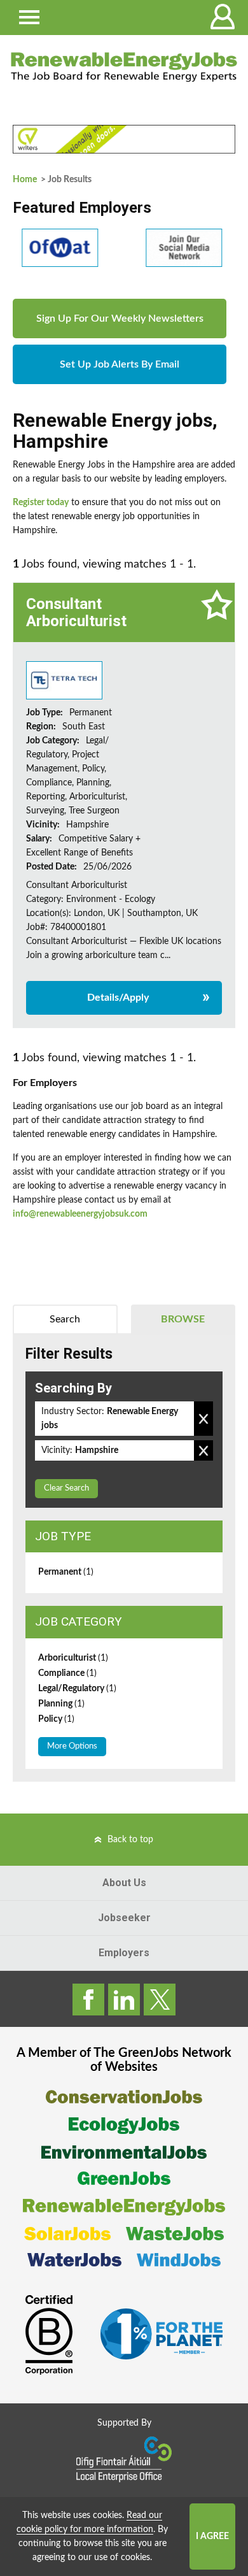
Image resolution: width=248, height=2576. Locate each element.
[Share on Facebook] (88, 2000)
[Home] (124, 67)
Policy (56, 1719)
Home (25, 180)
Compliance (67, 1673)
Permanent (66, 1572)
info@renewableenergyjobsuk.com (80, 1214)
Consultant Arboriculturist (76, 612)
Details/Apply (118, 998)
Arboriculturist (73, 1658)
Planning (61, 1704)
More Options (72, 1746)
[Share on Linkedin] (124, 2000)
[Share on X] (160, 2000)
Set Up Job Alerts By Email (120, 364)
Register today (41, 503)
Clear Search (66, 1488)
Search (65, 1319)
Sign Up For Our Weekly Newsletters (120, 318)
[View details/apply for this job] (64, 680)
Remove (203, 1419)
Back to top (130, 1840)
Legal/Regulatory (77, 1689)
